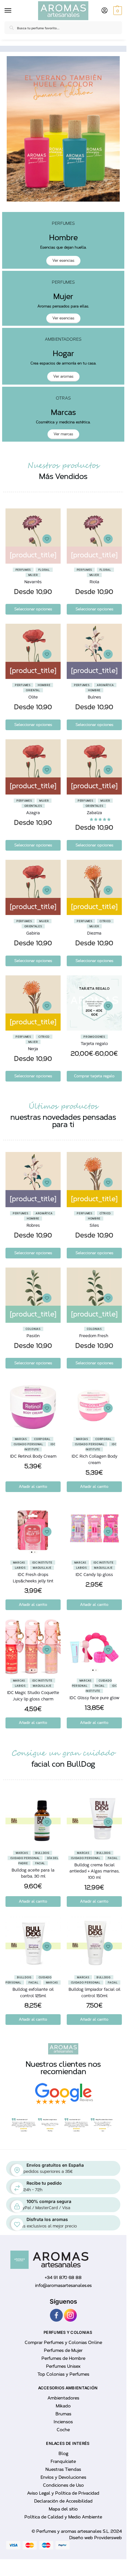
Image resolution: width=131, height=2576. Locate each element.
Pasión (33, 1336)
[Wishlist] (47, 539)
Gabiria (33, 933)
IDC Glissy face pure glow (94, 1698)
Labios (20, 1568)
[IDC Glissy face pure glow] (94, 1647)
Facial (100, 1686)
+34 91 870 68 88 (63, 2278)
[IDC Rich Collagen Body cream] (94, 1405)
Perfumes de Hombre (63, 2359)
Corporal (42, 1439)
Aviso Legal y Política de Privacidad (63, 2493)
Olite (33, 697)
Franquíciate (63, 2462)
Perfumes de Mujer (63, 2351)
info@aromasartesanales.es (63, 2285)
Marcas (21, 1439)
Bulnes (94, 697)
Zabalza (94, 813)
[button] (117, 11)
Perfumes (23, 570)
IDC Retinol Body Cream (33, 1456)
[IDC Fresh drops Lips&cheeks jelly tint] (33, 1529)
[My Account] (104, 11)
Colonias (33, 1329)
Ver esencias (63, 260)
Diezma (94, 933)
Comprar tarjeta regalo (94, 1076)
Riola (94, 582)
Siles (94, 1225)
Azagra (33, 813)
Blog (63, 2454)
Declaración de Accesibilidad (63, 2501)
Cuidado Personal (28, 1444)
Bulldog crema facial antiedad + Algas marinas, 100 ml (94, 1871)
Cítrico (105, 1213)
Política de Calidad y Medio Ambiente (63, 2517)
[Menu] (9, 11)
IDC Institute (42, 1562)
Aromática (105, 685)
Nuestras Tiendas (63, 2470)
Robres (33, 1225)
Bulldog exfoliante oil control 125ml (33, 1993)
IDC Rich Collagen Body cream (94, 1459)
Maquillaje (42, 1568)
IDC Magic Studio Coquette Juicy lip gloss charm (33, 1696)
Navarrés (33, 582)
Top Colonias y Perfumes (63, 2375)
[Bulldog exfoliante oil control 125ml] (33, 1944)
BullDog (42, 1853)
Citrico (105, 921)
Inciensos (63, 2422)
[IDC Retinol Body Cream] (33, 1405)
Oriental (33, 690)
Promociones (94, 1037)
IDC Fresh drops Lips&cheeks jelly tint (33, 1578)
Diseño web (82, 2538)
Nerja (33, 1049)
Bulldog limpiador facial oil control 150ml (94, 1993)
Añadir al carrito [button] (33, 1487)
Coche (63, 2430)
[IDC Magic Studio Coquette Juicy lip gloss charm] (33, 1647)
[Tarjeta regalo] (94, 1003)
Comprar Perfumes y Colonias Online (63, 2343)
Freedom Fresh (94, 1336)
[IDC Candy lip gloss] (94, 1529)
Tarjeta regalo (94, 1044)
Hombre (44, 685)
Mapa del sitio (63, 2509)
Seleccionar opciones (33, 609)
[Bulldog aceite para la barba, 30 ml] (33, 1819)
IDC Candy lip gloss (94, 1575)
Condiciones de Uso (63, 2486)
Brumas (63, 2414)
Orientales (33, 806)
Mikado (63, 2406)
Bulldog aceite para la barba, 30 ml (33, 1873)
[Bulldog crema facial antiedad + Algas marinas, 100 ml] (94, 1819)
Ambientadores (63, 2398)
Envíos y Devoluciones (63, 2478)
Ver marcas (63, 434)
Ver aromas (63, 376)
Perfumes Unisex (63, 2367)
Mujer (33, 575)
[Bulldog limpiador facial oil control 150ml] (94, 1944)
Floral (44, 570)
